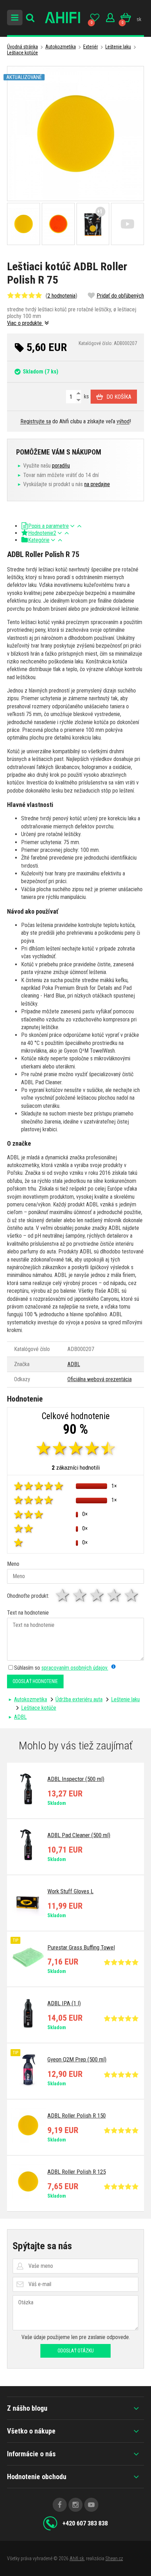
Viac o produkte (25, 323)
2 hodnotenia (61, 296)
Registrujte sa (36, 421)
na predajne (97, 484)
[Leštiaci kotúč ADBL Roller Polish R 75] (75, 134)
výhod (123, 421)
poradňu (61, 466)
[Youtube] (91, 2505)
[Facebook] (60, 2505)
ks (86, 396)
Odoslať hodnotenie (35, 1681)
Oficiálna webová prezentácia (100, 1379)
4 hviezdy (115, 1595)
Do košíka (119, 397)
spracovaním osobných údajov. (75, 1668)
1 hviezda (63, 1595)
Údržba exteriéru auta (79, 1699)
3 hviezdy (97, 1595)
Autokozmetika (61, 47)
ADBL (74, 1364)
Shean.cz (114, 2558)
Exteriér (91, 47)
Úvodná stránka (22, 47)
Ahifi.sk (77, 2558)
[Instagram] (75, 2505)
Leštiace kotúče (22, 53)
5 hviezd (132, 1595)
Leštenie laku (118, 47)
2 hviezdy (80, 1595)
